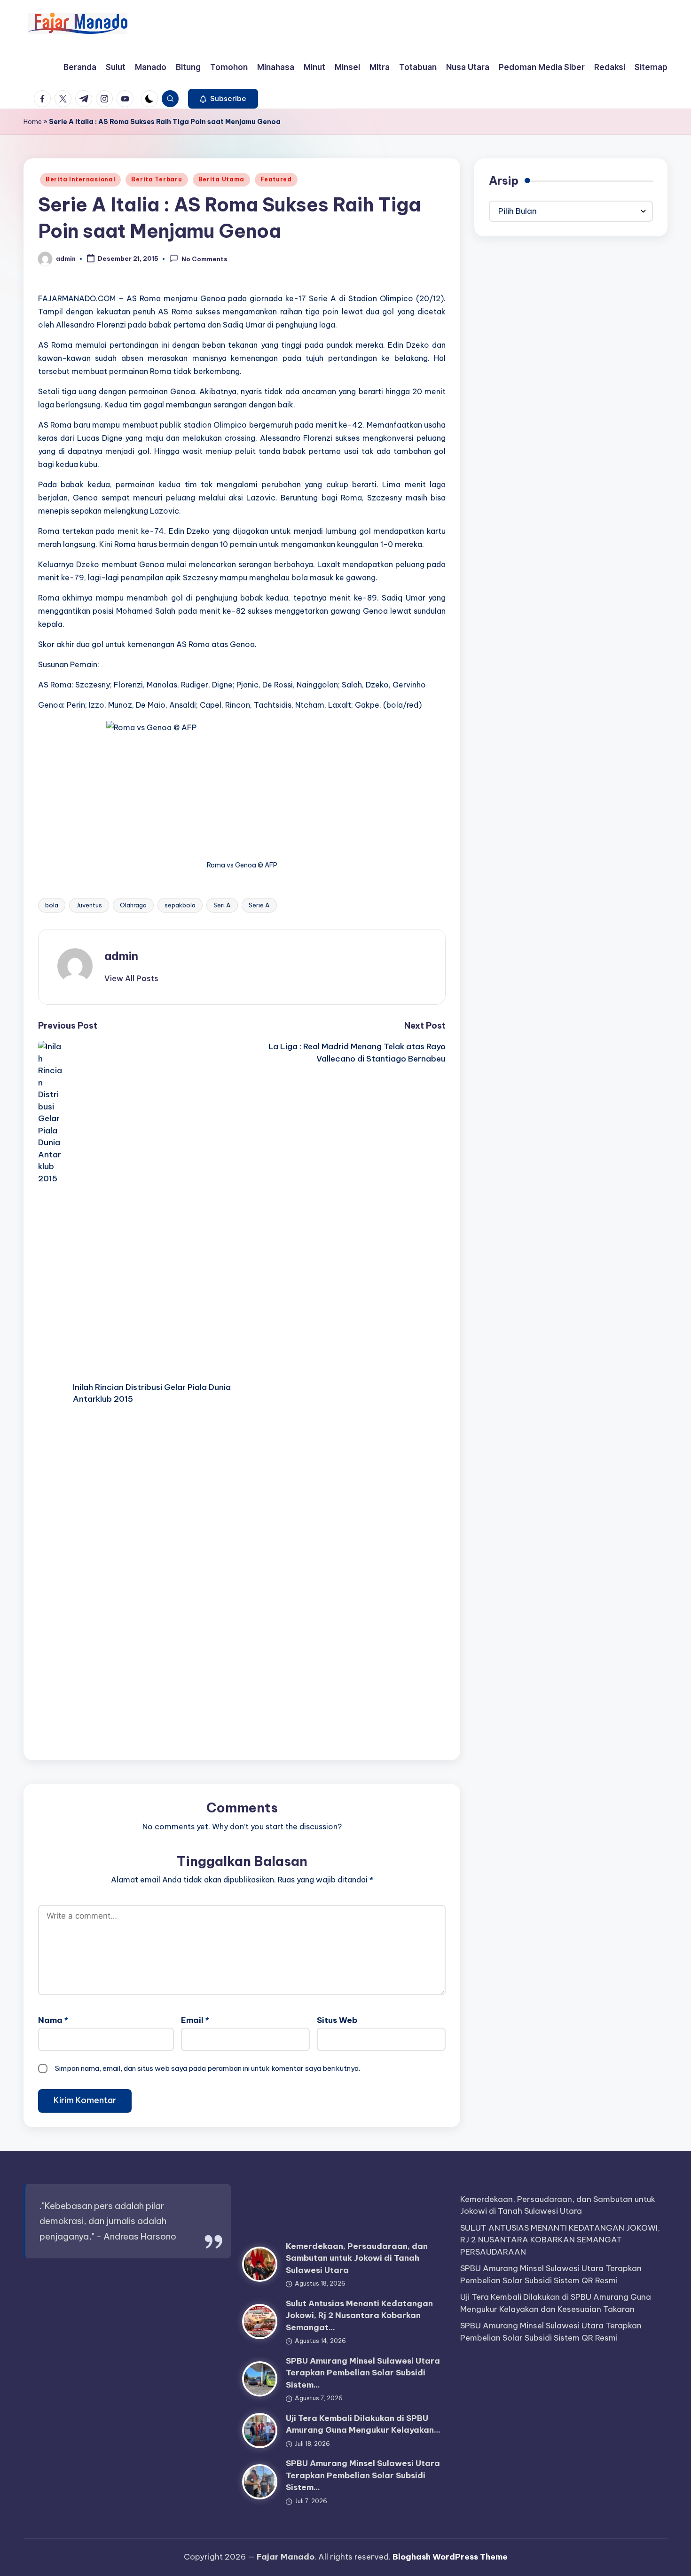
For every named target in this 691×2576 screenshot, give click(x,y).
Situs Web (337, 2020)
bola (52, 905)
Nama (53, 2020)
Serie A (259, 905)
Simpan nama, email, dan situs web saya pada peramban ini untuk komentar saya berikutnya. (208, 2068)
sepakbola (180, 905)
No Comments (204, 259)
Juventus (89, 905)
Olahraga (133, 905)
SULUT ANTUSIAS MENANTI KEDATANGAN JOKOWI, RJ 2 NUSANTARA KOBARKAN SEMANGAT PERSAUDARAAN (560, 2240)
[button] (223, 99)
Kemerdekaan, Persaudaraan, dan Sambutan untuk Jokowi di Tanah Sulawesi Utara (357, 2258)
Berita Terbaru (157, 179)
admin (121, 956)
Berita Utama (222, 179)
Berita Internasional (80, 179)
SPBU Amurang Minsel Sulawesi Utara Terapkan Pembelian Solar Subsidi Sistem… (363, 2373)
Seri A (222, 905)
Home (33, 122)
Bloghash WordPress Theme (450, 2557)
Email (195, 2020)
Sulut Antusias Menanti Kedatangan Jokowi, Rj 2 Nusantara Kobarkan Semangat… (359, 2315)
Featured (276, 179)
